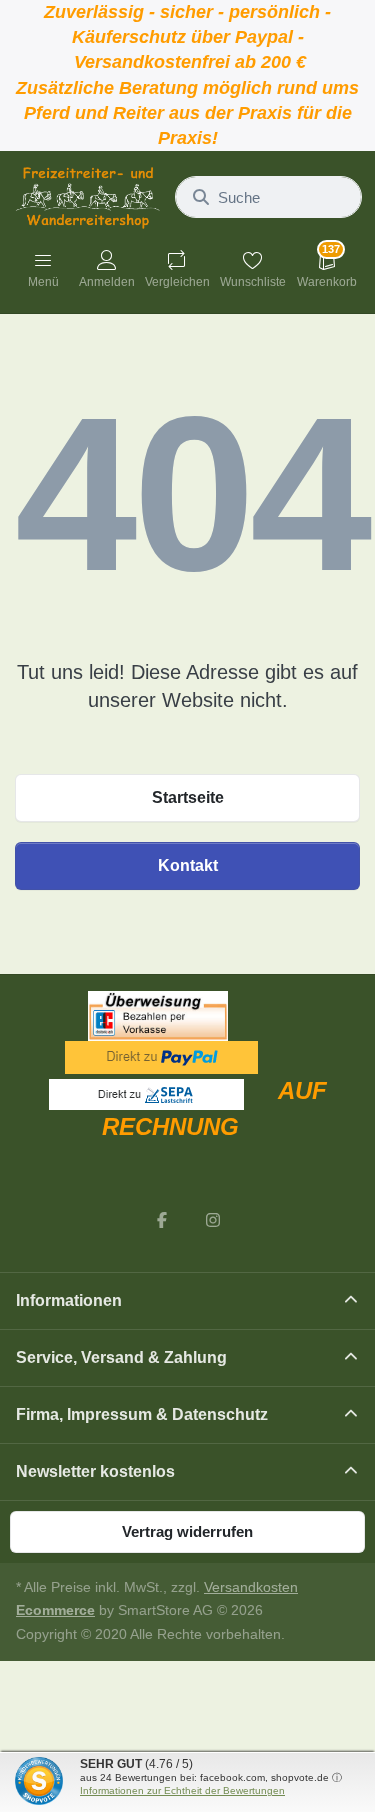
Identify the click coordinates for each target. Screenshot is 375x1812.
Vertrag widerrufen (187, 1531)
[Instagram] (214, 1220)
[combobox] (268, 197)
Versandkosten (251, 1587)
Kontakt (188, 865)
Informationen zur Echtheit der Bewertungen (182, 1790)
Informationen (69, 1300)
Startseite (188, 797)
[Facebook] (162, 1220)
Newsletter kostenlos (95, 1471)
